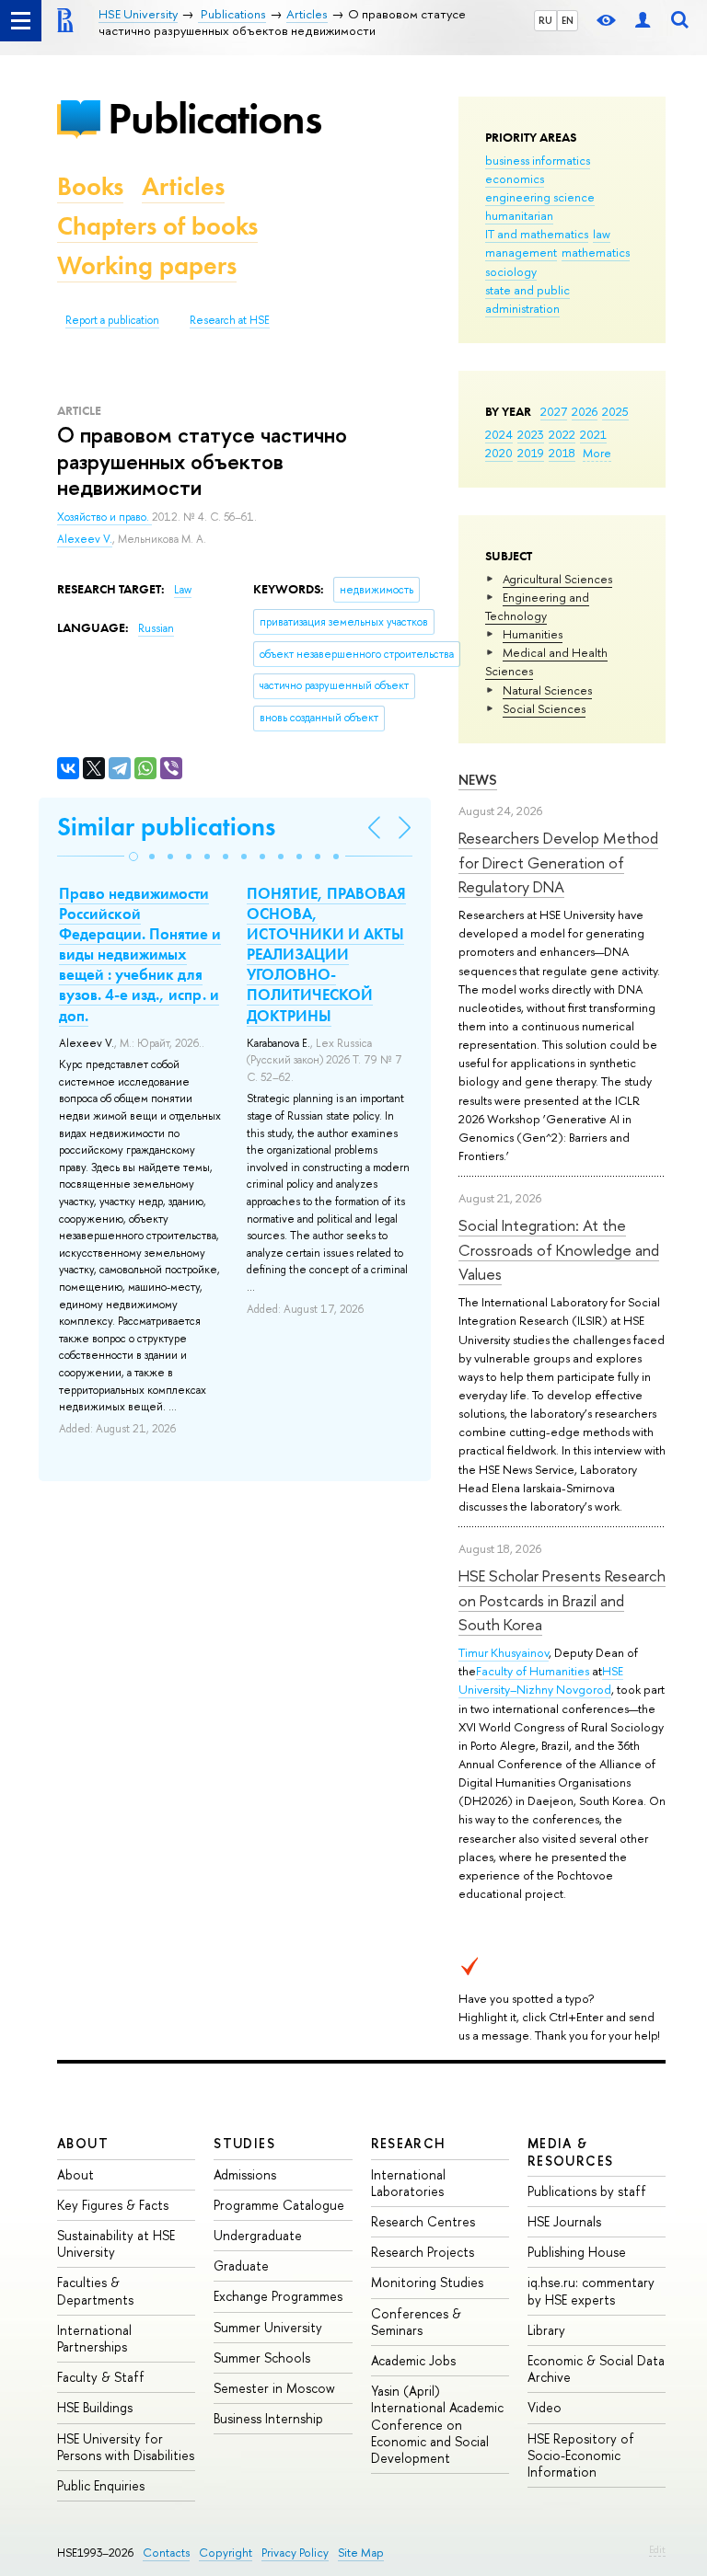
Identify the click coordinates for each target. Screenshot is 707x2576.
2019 (531, 453)
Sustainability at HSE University (116, 2243)
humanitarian (519, 215)
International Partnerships (94, 2338)
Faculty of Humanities (533, 1671)
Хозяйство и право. (104, 517)
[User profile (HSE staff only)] (643, 21)
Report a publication (112, 320)
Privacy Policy (295, 2553)
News (478, 780)
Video (545, 2407)
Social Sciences (544, 708)
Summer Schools (262, 2357)
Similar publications (166, 827)
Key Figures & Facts (113, 2205)
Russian (156, 628)
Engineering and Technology (537, 606)
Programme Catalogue (279, 2205)
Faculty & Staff (101, 2377)
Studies (244, 2143)
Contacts (166, 2553)
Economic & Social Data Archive (596, 2369)
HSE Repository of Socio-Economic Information (581, 2455)
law (602, 234)
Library (546, 2330)
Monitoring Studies (427, 2282)
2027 (554, 411)
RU (545, 20)
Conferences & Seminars (416, 2322)
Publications (214, 118)
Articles (183, 186)
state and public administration (527, 299)
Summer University (268, 2327)
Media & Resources (571, 2151)
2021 (593, 434)
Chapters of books (157, 226)
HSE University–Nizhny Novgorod (541, 1680)
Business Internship (268, 2418)
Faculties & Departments (95, 2290)
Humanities (533, 634)
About (83, 2143)
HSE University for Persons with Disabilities (126, 2447)
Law (183, 590)
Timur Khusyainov (504, 1652)
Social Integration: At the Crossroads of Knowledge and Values (559, 1249)
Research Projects (423, 2252)
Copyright (226, 2553)
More (597, 453)
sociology (511, 271)
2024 (499, 434)
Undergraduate (258, 2235)
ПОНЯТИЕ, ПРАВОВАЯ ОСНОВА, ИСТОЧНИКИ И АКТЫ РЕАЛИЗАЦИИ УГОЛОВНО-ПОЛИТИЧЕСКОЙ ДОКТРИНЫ (326, 954)
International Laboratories (408, 2183)
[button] (133, 857)
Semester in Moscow (274, 2388)
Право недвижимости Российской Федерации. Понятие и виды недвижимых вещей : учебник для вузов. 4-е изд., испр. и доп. (140, 954)
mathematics (596, 252)
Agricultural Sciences (557, 579)
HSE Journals (564, 2221)
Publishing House (577, 2252)
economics (515, 178)
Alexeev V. (85, 539)
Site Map (361, 2553)
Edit (657, 2549)
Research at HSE (230, 320)
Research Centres (423, 2221)
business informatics (538, 160)
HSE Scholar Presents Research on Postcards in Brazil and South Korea (562, 1600)
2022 (562, 434)
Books (90, 186)
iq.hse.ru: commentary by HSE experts (591, 2290)
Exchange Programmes (278, 2296)
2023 (531, 434)
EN (568, 20)
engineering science (540, 197)
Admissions (245, 2174)
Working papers (147, 265)
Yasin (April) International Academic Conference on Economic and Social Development (437, 2424)
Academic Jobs (413, 2360)
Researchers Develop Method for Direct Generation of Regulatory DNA (558, 862)
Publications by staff (587, 2191)
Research (409, 2143)
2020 (499, 453)
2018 (562, 453)
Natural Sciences (547, 690)
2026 (585, 411)
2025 (615, 411)
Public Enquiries (101, 2485)
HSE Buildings (95, 2407)
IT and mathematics (537, 234)
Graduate (241, 2265)
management (521, 252)
